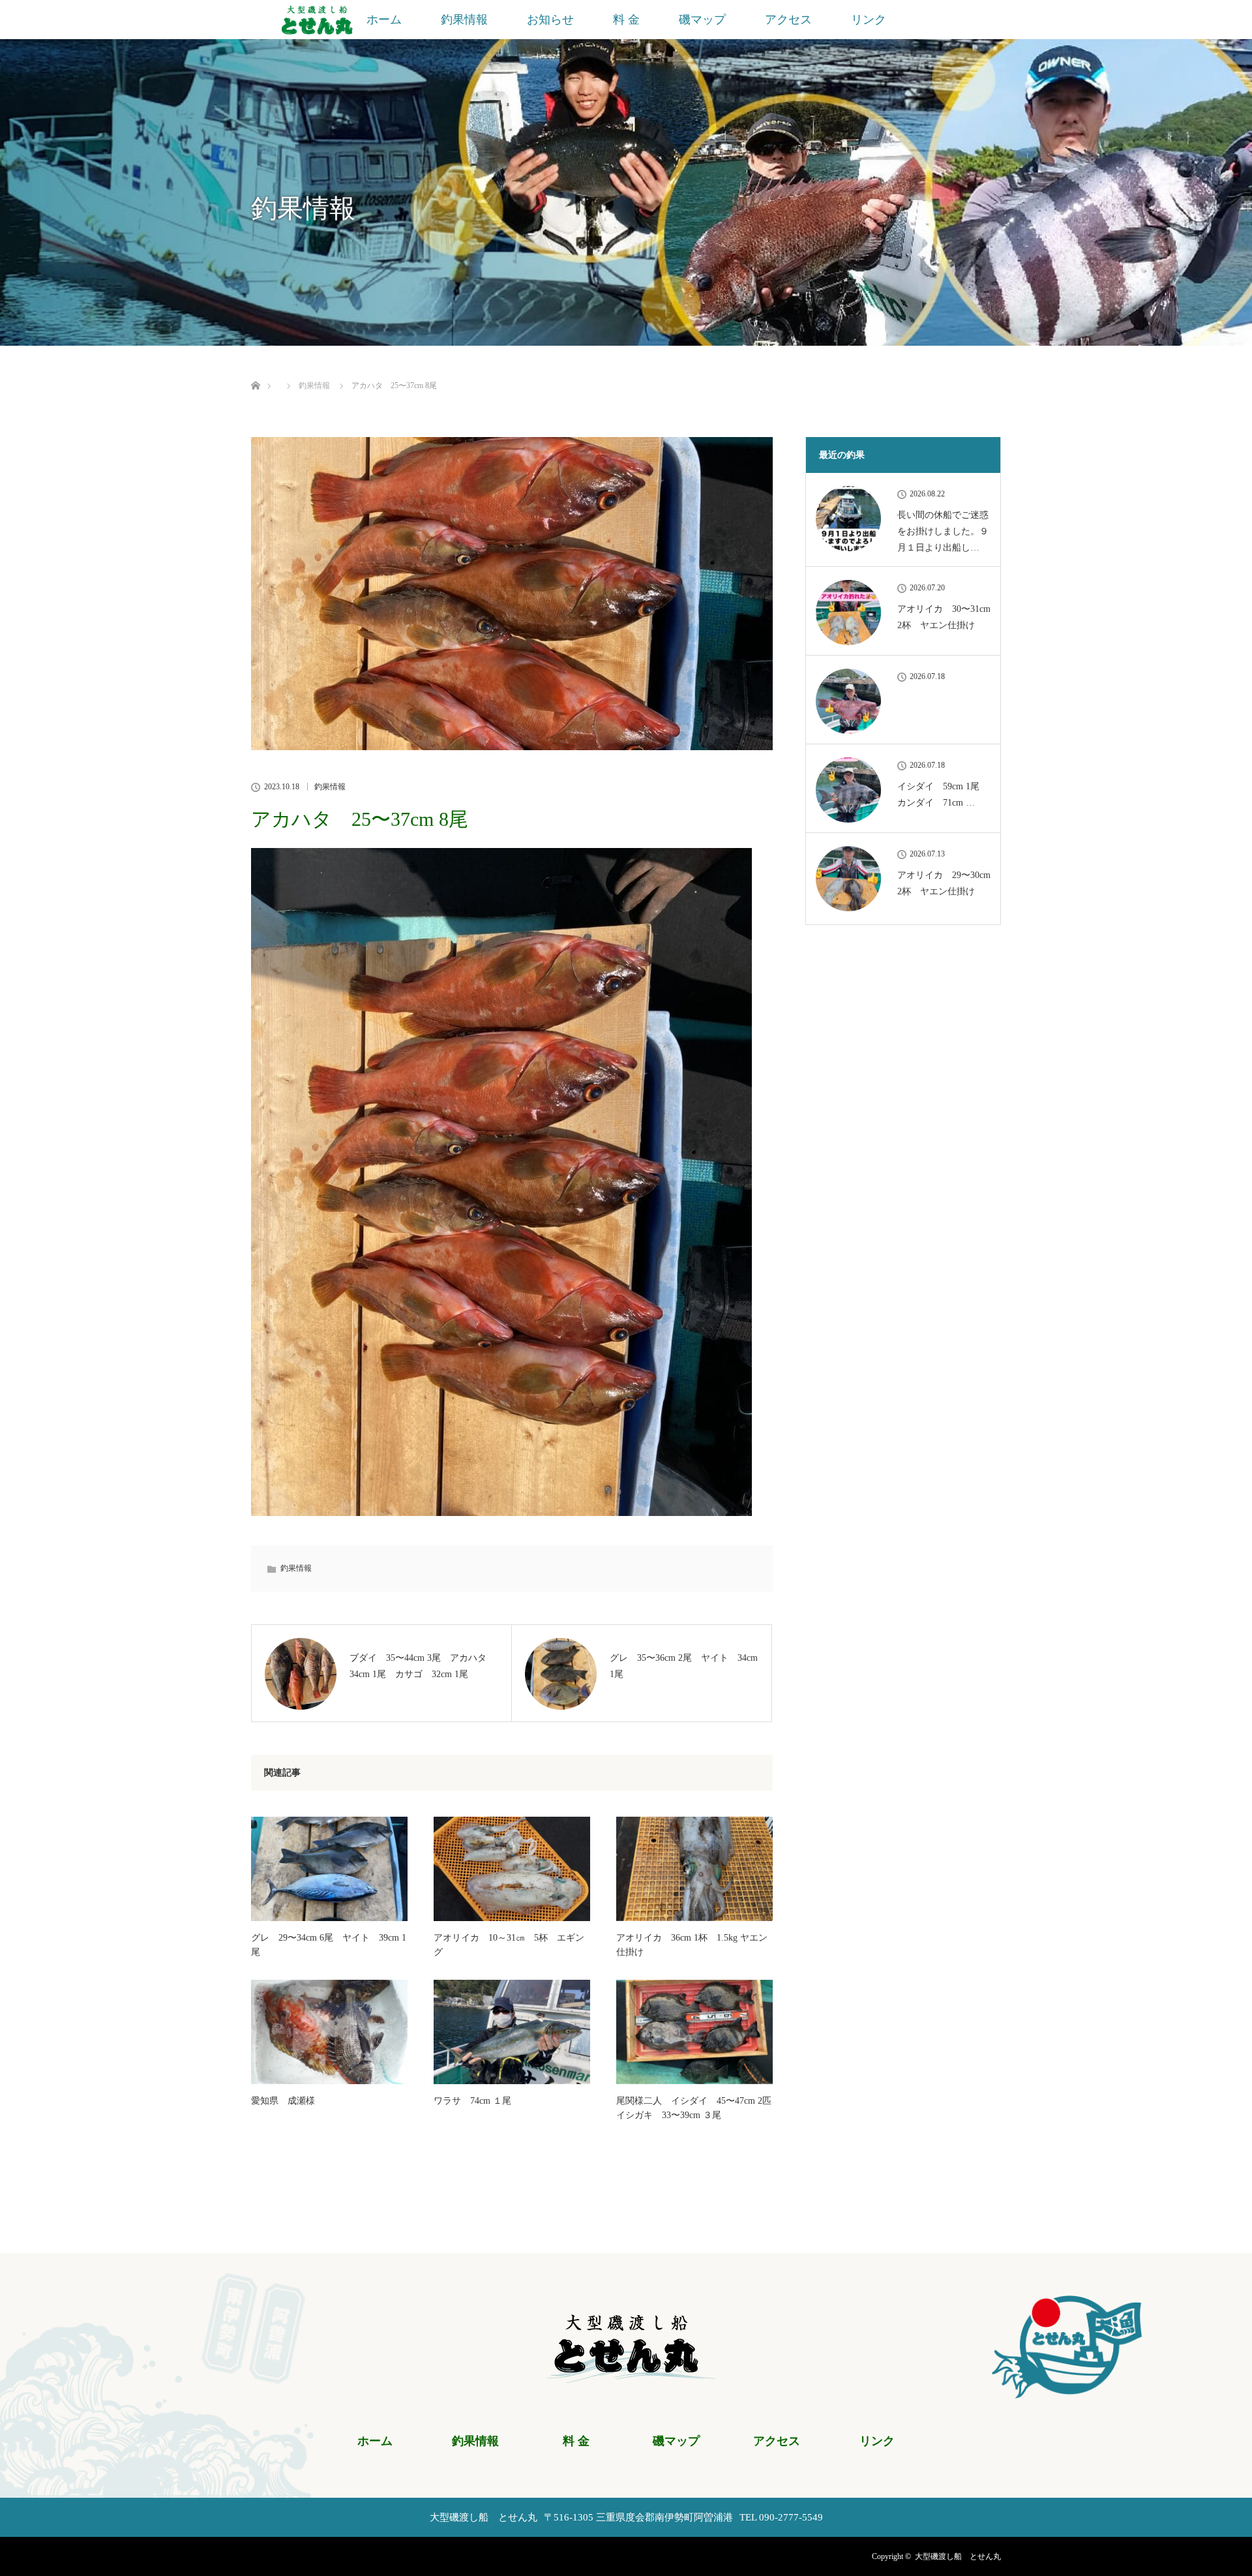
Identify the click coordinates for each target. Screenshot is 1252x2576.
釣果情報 (464, 20)
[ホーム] (255, 370)
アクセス (788, 20)
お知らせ (550, 20)
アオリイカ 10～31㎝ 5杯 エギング (509, 1945)
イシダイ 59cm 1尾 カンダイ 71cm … (943, 795)
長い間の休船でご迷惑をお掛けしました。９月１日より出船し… (943, 531)
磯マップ (702, 20)
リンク (869, 20)
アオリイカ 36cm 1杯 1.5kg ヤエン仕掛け (692, 1945)
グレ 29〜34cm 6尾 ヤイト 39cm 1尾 (329, 1945)
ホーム (384, 20)
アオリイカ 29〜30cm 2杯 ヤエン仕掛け (944, 883)
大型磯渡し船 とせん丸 (958, 2556)
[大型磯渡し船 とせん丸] (626, 2375)
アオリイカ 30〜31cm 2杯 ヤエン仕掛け (944, 617)
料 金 (626, 20)
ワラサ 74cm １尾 (472, 2101)
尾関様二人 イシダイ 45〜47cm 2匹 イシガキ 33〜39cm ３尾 (694, 2108)
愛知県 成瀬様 (283, 2101)
